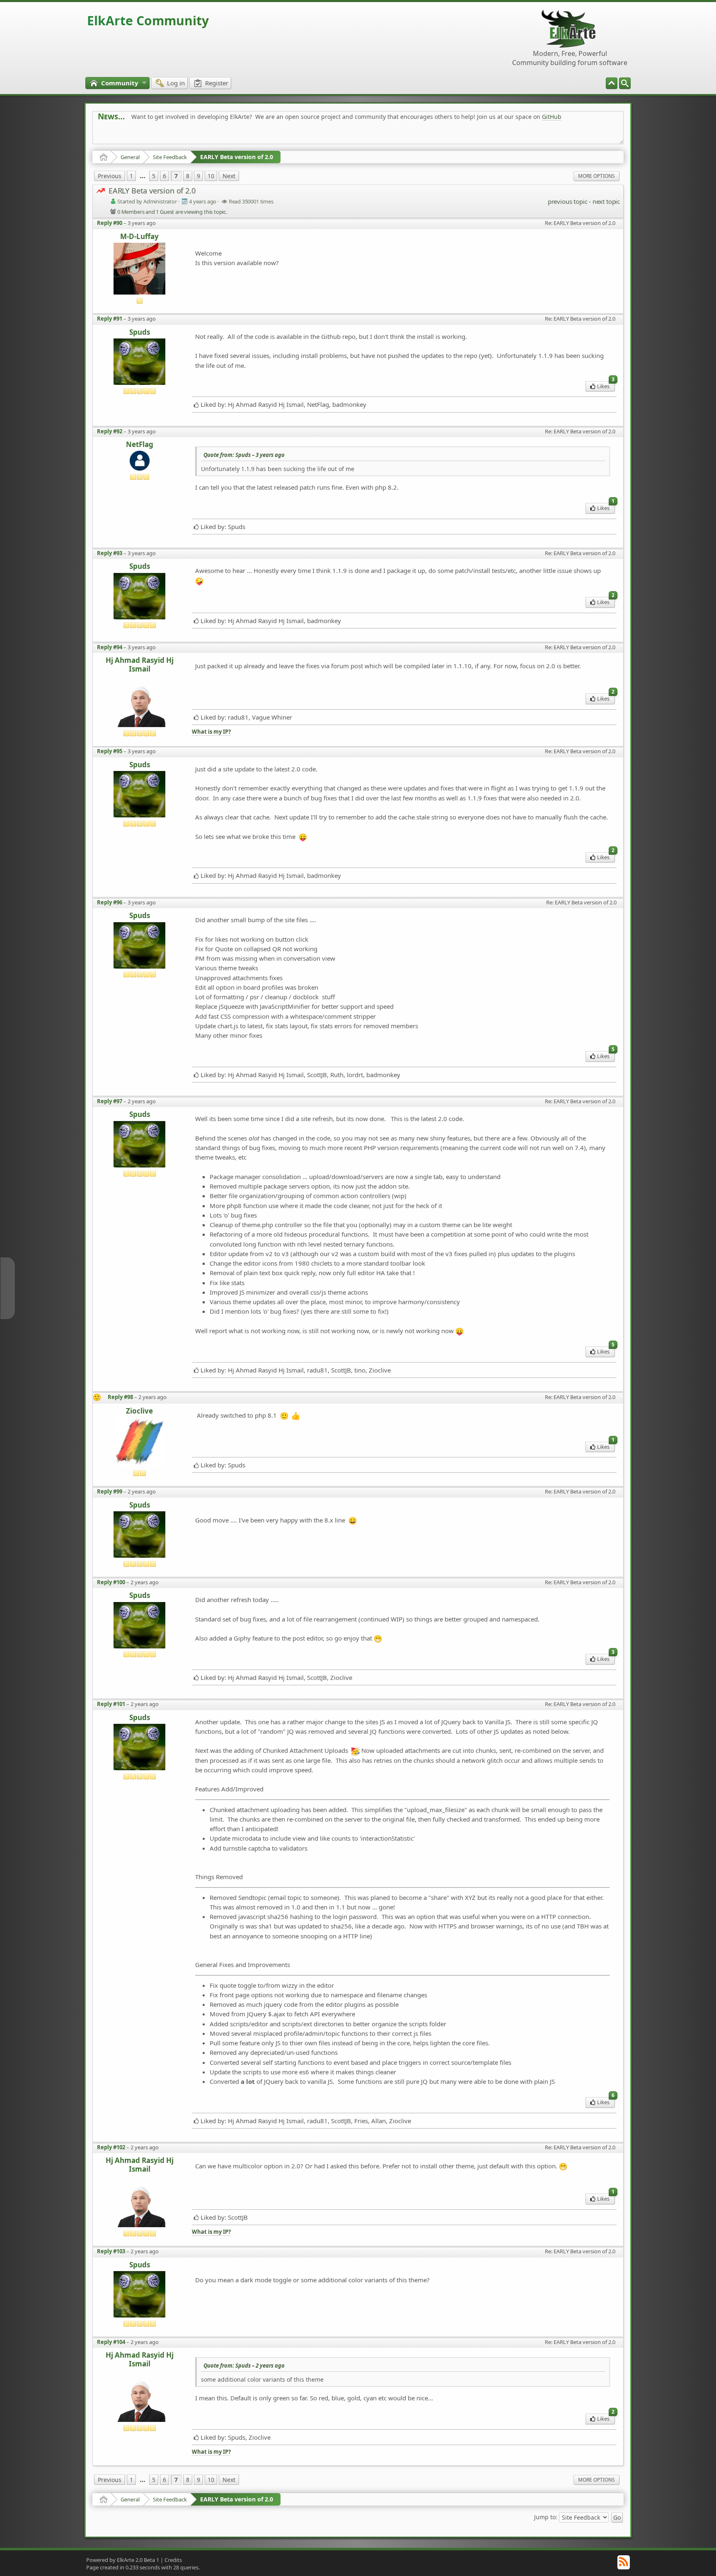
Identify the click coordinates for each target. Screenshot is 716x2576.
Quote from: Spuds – (244, 455)
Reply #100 (111, 1582)
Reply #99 (110, 1491)
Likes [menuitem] (606, 385)
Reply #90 (110, 223)
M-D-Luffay (139, 237)
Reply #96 (110, 902)
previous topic (567, 201)
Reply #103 (111, 2251)
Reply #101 (111, 1704)
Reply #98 (120, 1397)
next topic (606, 201)
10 (211, 176)
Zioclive (139, 1411)
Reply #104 (111, 2342)
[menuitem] (625, 83)
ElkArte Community (148, 21)
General (130, 157)
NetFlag (140, 445)
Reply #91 (110, 319)
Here (228, 135)
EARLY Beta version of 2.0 (237, 157)
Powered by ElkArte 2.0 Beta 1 (123, 2560)
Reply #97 (110, 1101)
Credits (173, 2560)
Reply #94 (110, 647)
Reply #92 (110, 431)
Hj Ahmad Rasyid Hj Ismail (140, 665)
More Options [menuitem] (596, 176)
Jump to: (546, 2517)
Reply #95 (110, 751)
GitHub (552, 117)
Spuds (140, 332)
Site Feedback (170, 157)
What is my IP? (211, 732)
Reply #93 (110, 553)
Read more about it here (132, 135)
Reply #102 (111, 2147)
